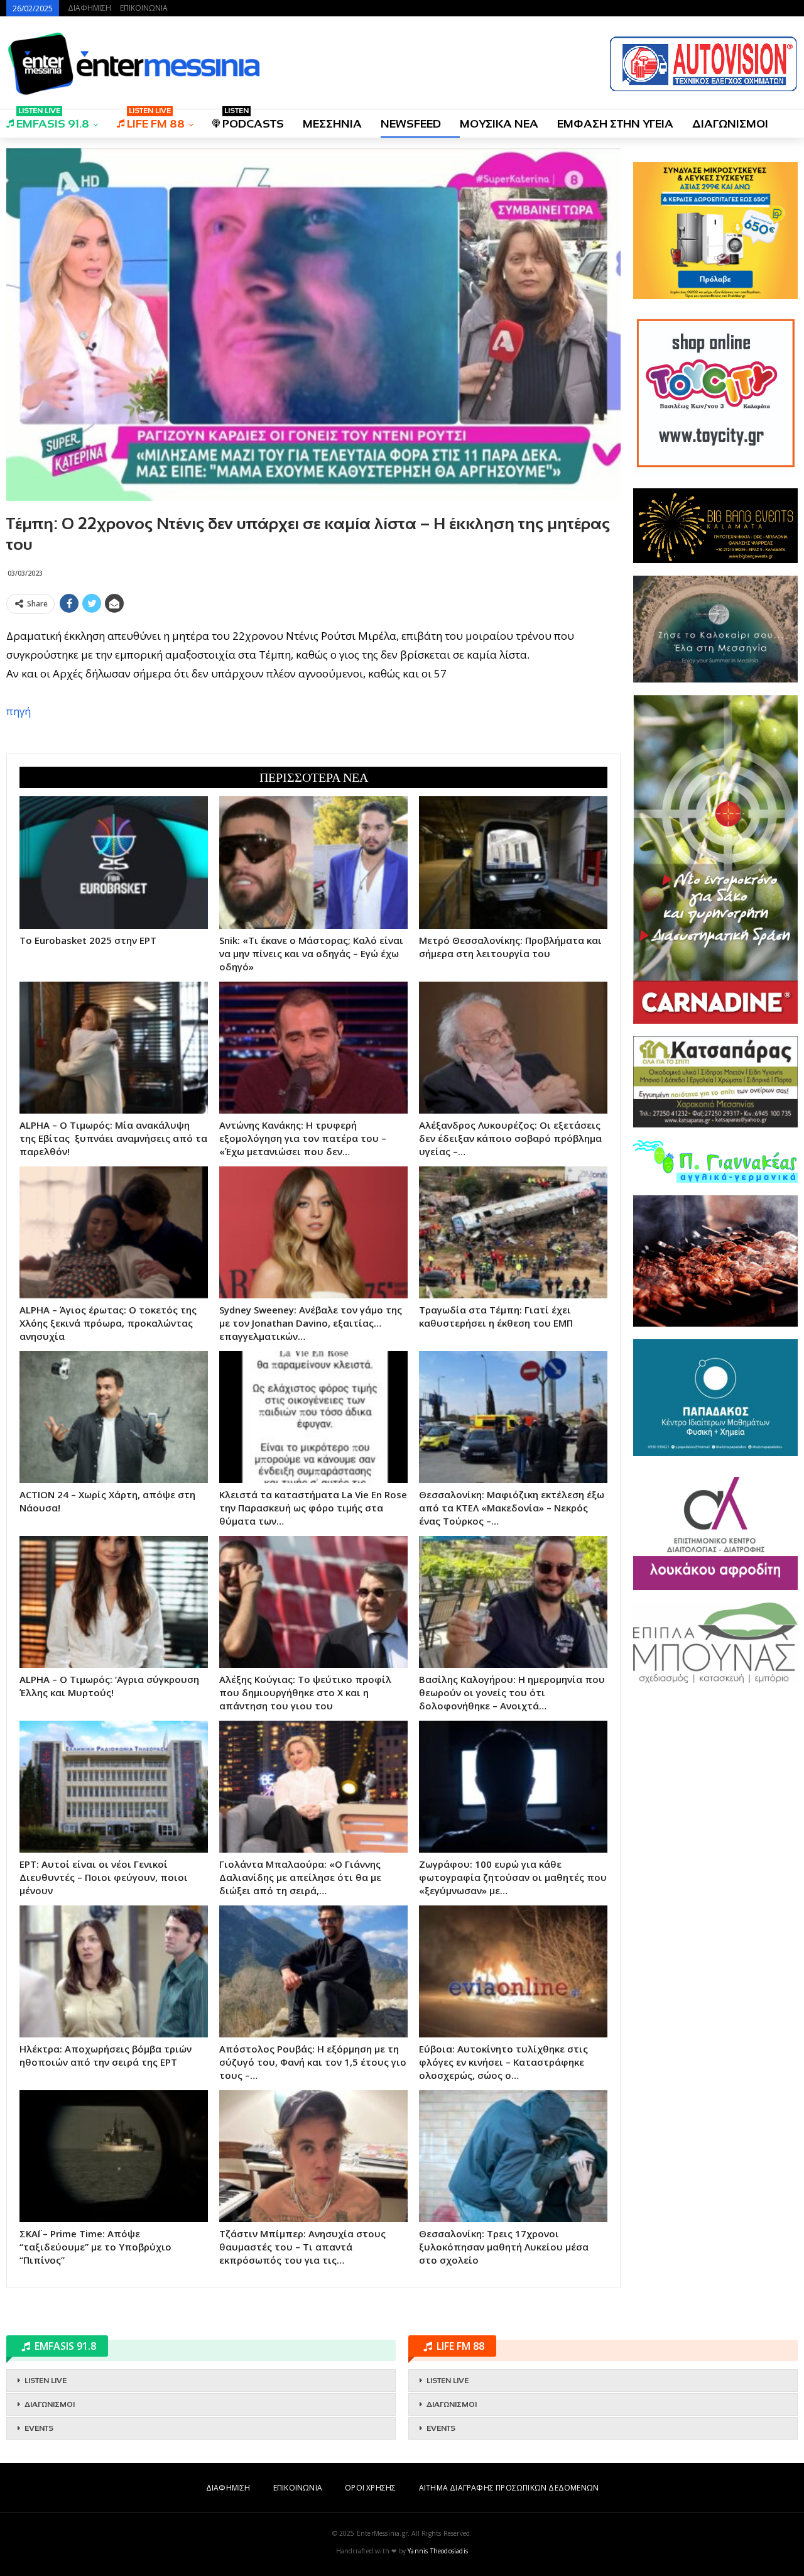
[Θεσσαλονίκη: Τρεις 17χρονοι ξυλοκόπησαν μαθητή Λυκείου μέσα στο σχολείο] (513, 2156)
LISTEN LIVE (46, 2381)
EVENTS (39, 2428)
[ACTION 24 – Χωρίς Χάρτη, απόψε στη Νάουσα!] (114, 1417)
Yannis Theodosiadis (438, 2551)
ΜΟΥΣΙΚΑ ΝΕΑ (499, 124)
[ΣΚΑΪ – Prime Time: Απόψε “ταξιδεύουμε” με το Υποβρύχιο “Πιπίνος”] (114, 2156)
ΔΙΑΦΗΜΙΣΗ (90, 8)
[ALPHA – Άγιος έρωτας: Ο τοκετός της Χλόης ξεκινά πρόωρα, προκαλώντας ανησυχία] (114, 1232)
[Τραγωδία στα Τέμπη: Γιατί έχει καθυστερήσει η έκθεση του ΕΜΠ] (513, 1232)
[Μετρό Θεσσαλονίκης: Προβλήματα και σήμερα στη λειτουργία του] (513, 862)
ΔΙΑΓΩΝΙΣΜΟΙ (730, 124)
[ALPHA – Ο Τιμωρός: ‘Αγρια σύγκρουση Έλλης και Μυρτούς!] (114, 1602)
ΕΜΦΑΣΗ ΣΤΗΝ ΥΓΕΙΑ (615, 124)
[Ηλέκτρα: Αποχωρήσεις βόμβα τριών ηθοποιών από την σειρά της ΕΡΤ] (114, 1971)
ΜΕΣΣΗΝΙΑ (332, 124)
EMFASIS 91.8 (53, 120)
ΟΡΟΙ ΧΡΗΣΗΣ (370, 2488)
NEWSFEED (411, 124)
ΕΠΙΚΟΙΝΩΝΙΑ (144, 8)
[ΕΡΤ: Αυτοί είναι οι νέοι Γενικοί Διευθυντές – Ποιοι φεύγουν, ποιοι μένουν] (114, 1787)
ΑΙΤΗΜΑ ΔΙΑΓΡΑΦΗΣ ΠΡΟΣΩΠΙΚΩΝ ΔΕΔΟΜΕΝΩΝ (509, 2488)
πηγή (19, 711)
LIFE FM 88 (156, 120)
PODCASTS (253, 120)
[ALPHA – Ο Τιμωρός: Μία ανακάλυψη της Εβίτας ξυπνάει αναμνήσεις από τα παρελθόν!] (114, 1048)
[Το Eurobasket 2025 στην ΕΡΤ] (114, 862)
